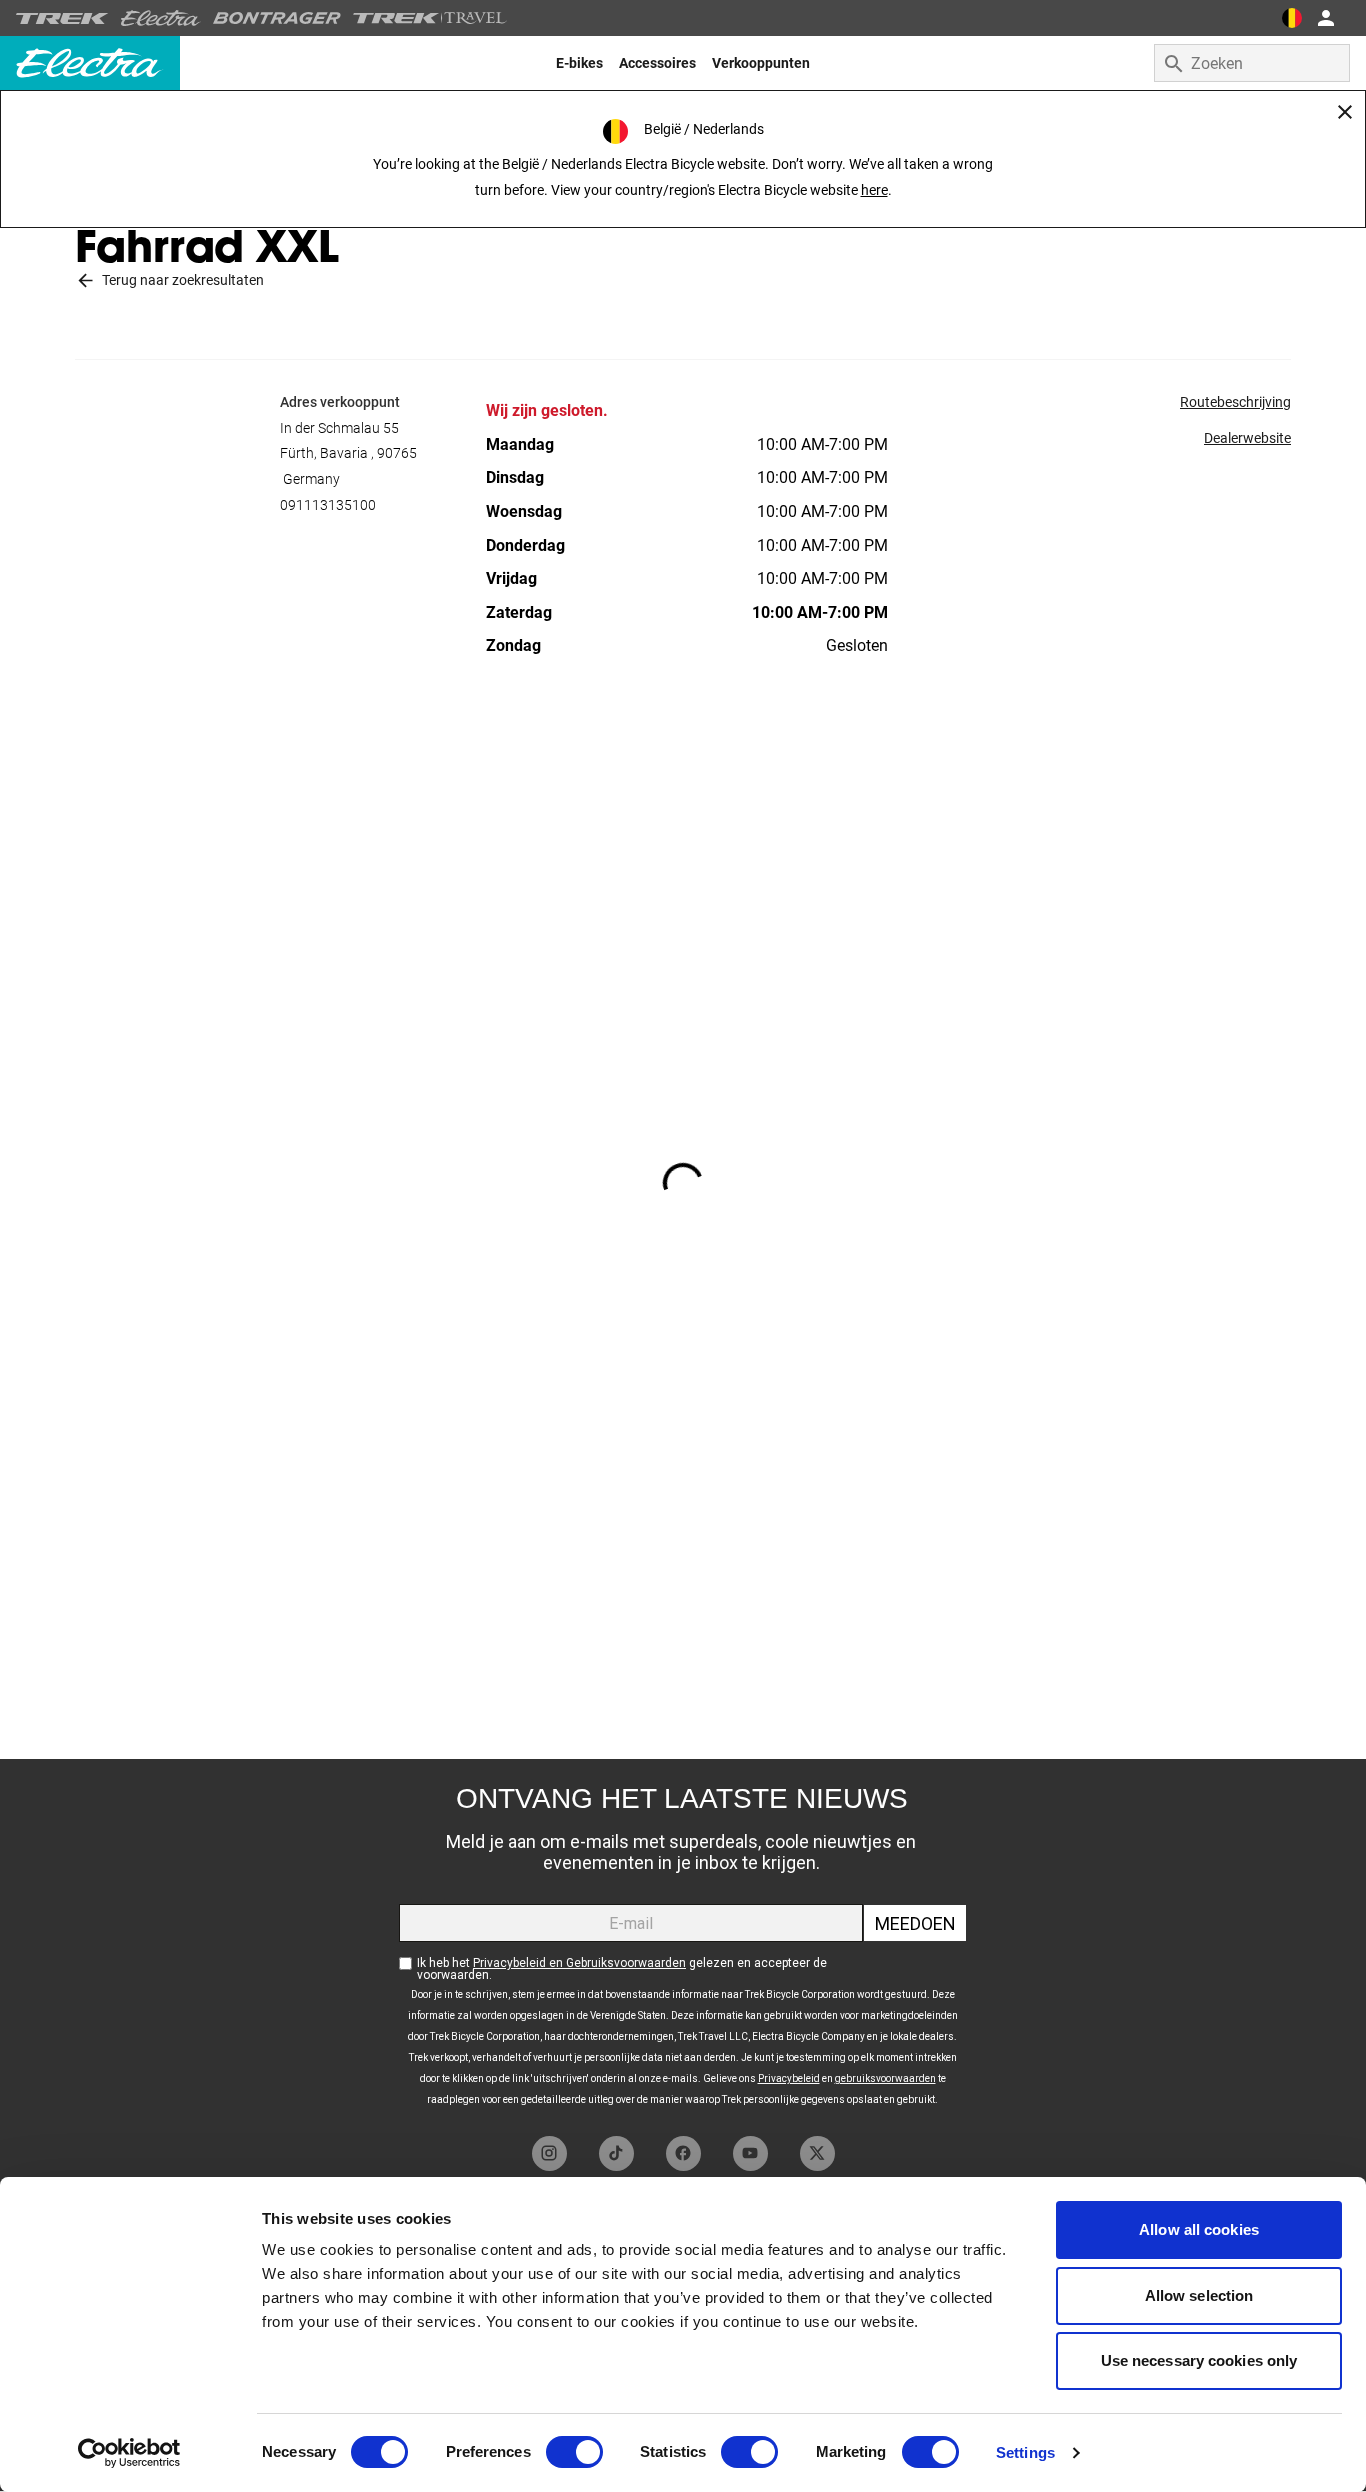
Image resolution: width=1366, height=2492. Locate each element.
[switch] (574, 2452)
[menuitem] (579, 63)
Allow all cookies (1199, 2229)
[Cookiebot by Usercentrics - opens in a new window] (129, 2453)
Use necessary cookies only (1199, 2360)
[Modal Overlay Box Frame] (683, 1942)
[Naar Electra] (161, 18)
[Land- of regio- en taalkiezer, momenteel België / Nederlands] (1292, 18)
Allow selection (1199, 2295)
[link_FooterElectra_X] (817, 2153)
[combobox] (1252, 63)
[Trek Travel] (430, 18)
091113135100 (328, 505)
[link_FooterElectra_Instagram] (549, 2153)
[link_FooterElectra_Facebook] (683, 2153)
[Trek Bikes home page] (62, 18)
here (874, 190)
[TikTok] (616, 2153)
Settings (1025, 2452)
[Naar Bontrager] (277, 18)
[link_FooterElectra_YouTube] (750, 2153)
